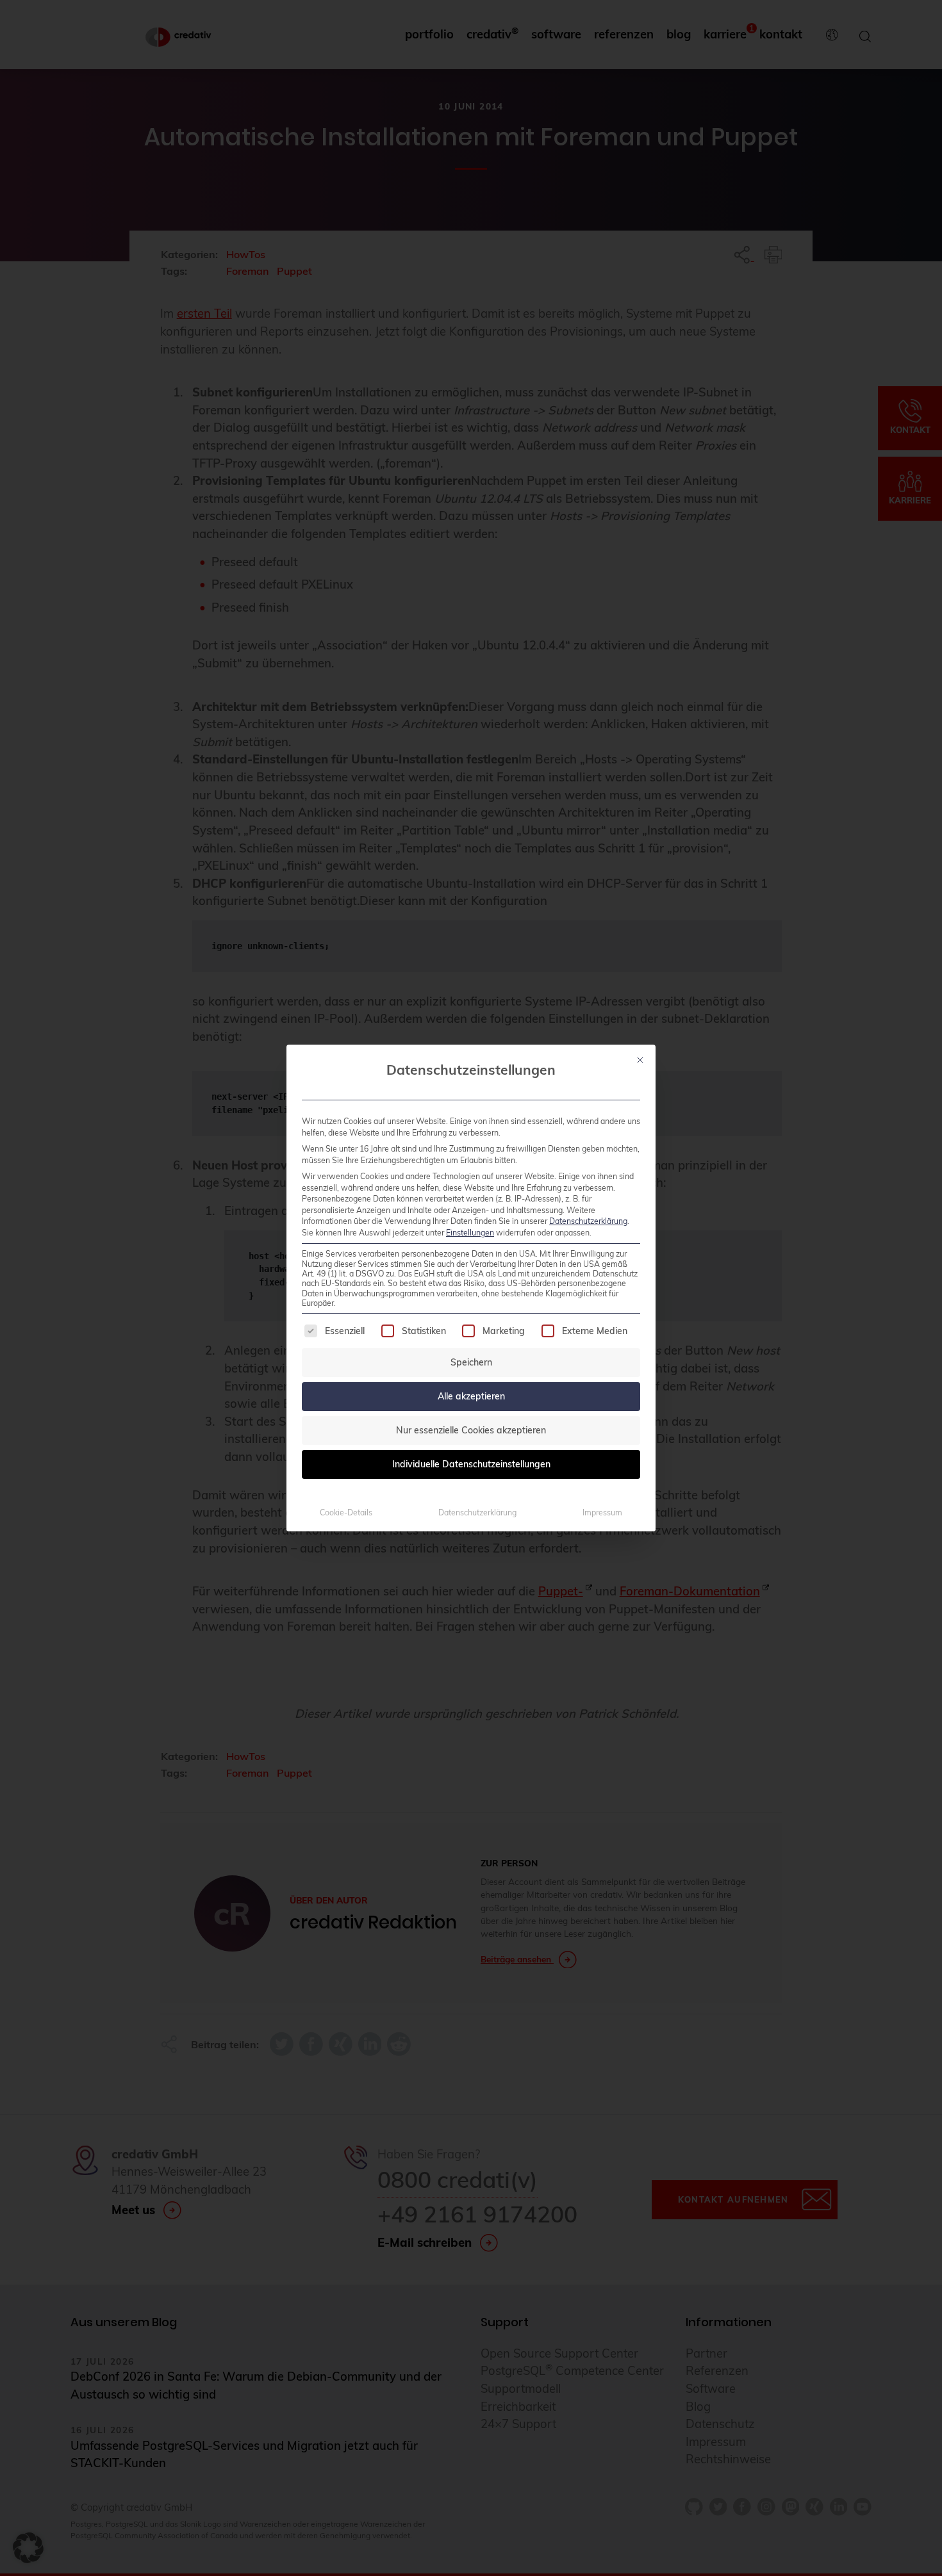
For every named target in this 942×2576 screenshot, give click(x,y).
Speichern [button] (471, 1362)
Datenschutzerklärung (588, 1221)
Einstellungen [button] (470, 1233)
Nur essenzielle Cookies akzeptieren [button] (471, 1430)
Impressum (602, 1512)
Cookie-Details (346, 1512)
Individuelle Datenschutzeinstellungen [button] (471, 1464)
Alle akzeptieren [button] (471, 1396)
